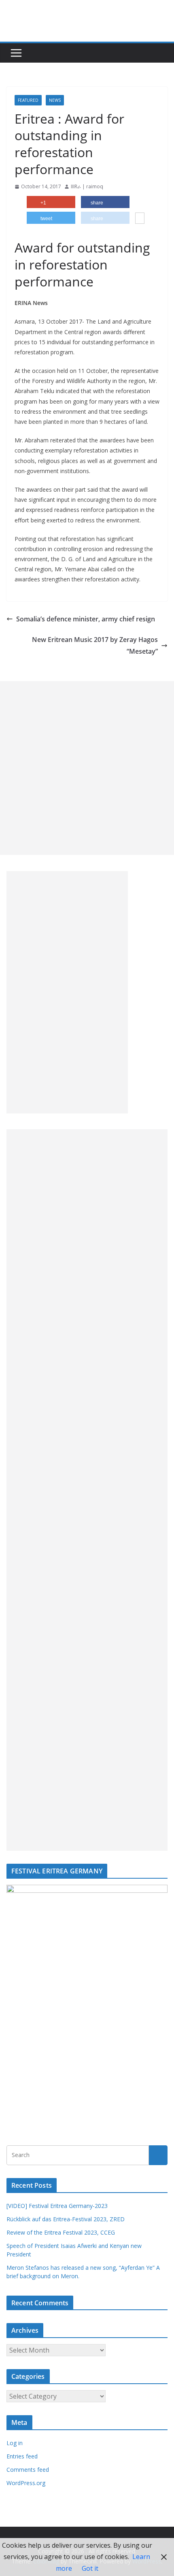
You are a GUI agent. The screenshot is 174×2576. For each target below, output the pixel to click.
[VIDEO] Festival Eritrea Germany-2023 (57, 2206)
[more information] (140, 219)
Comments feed (28, 2470)
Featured (28, 100)
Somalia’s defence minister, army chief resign (86, 619)
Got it (90, 2568)
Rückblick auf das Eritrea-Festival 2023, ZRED (66, 2219)
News (55, 100)
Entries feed (22, 2456)
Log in (15, 2443)
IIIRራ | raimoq (87, 186)
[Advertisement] (87, 768)
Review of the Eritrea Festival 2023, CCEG (61, 2232)
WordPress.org (26, 2483)
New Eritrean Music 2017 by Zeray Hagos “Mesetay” (95, 645)
